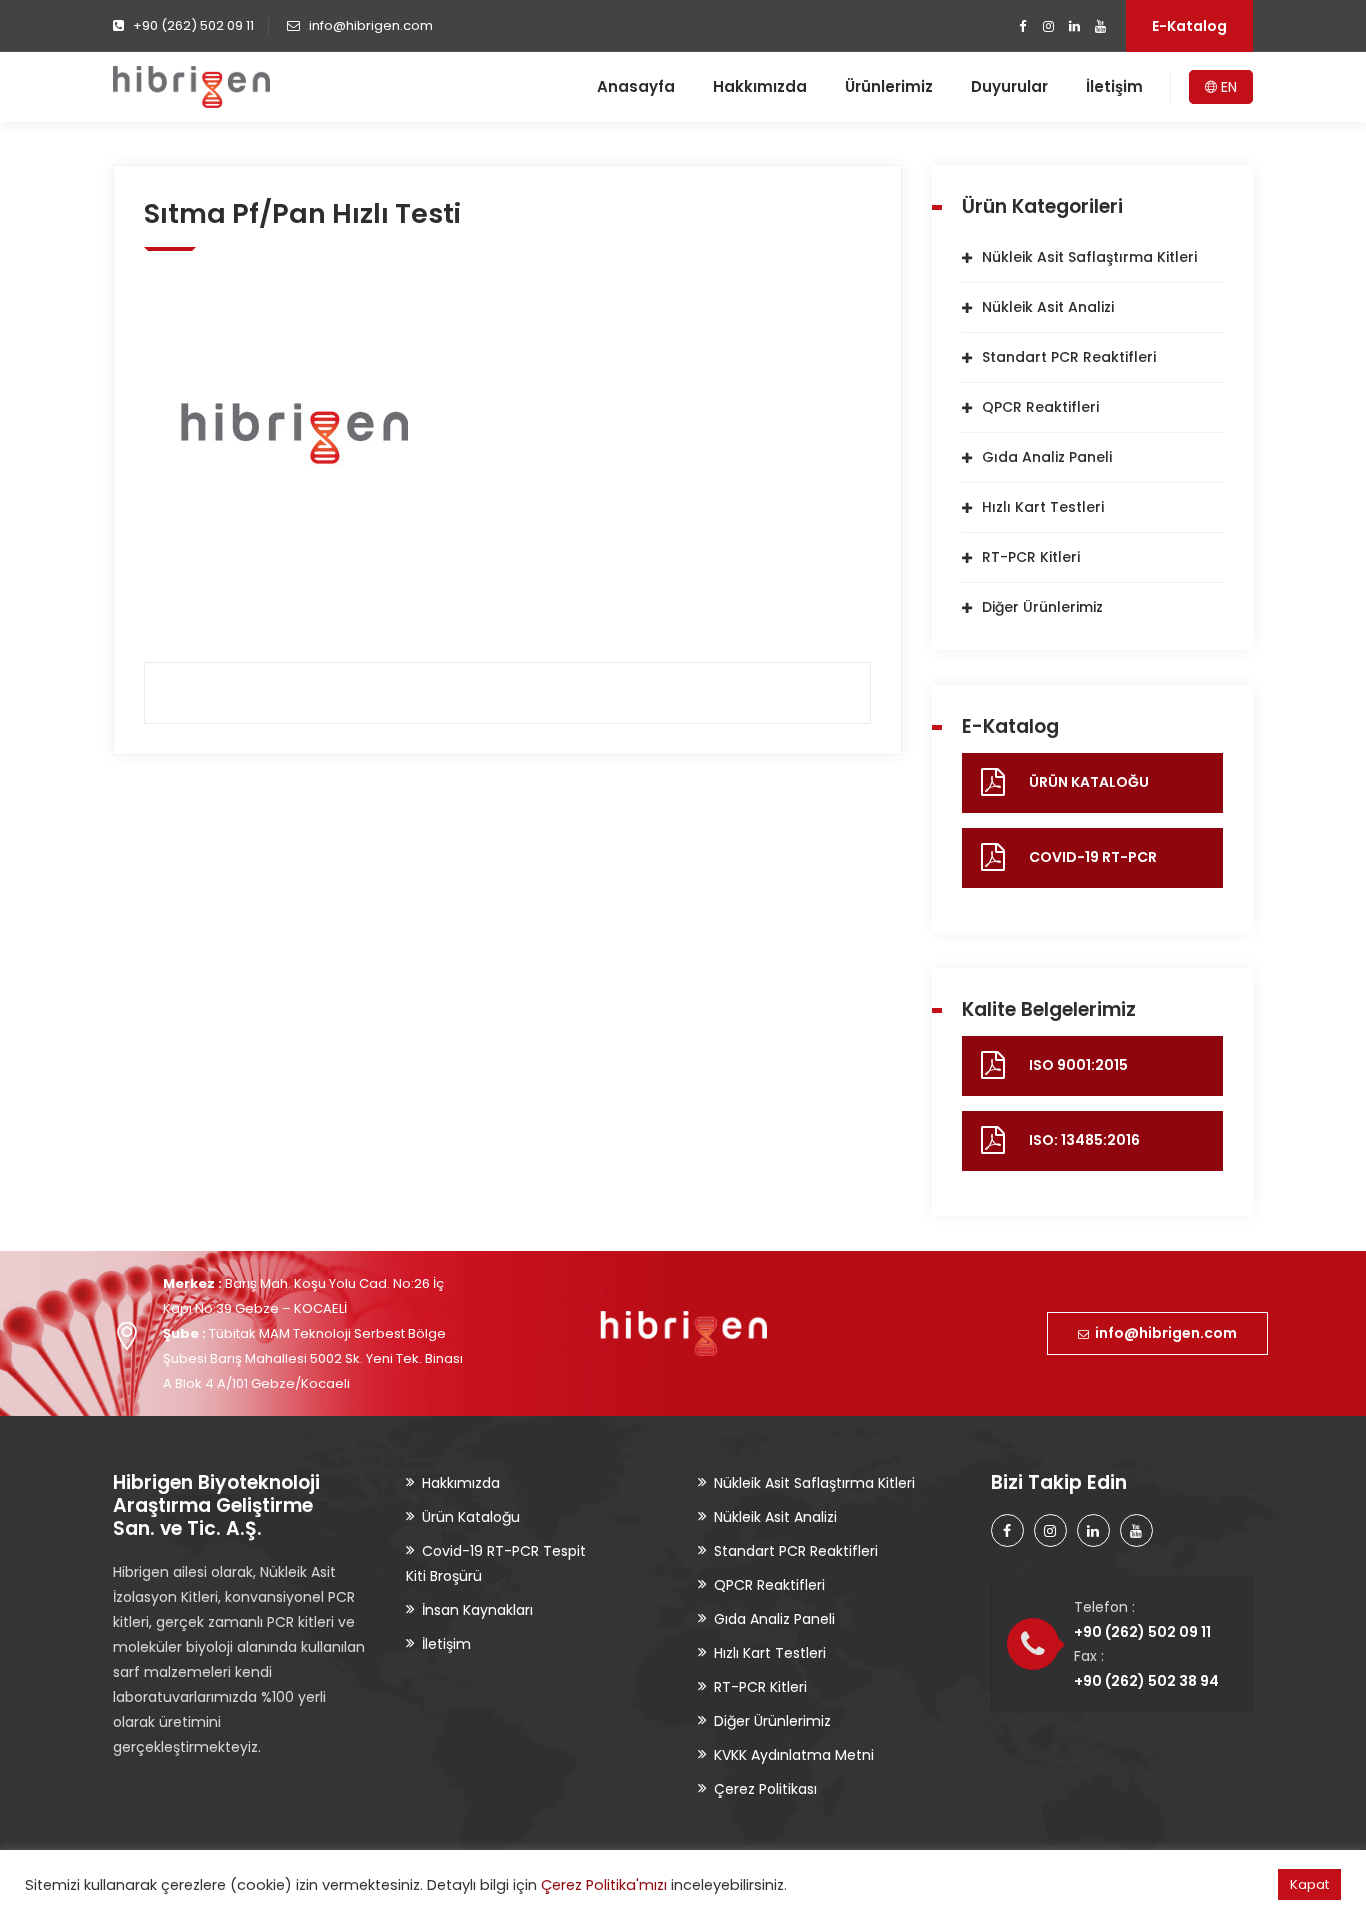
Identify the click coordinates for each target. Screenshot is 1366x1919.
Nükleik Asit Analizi (1048, 307)
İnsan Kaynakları (477, 1610)
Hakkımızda (760, 86)
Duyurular (1009, 86)
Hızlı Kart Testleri (1043, 507)
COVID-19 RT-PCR (1093, 857)
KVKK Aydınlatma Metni (794, 1755)
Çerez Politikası (765, 1789)
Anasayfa (636, 86)
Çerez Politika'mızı (604, 1885)
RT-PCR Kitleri (1031, 557)
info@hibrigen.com (1163, 1333)
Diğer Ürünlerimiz (1042, 607)
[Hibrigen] (191, 87)
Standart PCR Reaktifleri (1069, 357)
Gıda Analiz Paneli (1047, 457)
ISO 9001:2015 (1078, 1065)
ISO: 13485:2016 (1084, 1140)
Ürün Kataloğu (471, 1517)
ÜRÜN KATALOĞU (1089, 782)
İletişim (1114, 86)
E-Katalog (1189, 26)
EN (1227, 87)
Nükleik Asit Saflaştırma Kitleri (1089, 257)
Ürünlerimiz (889, 86)
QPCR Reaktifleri (1040, 407)
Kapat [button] (1309, 1884)
